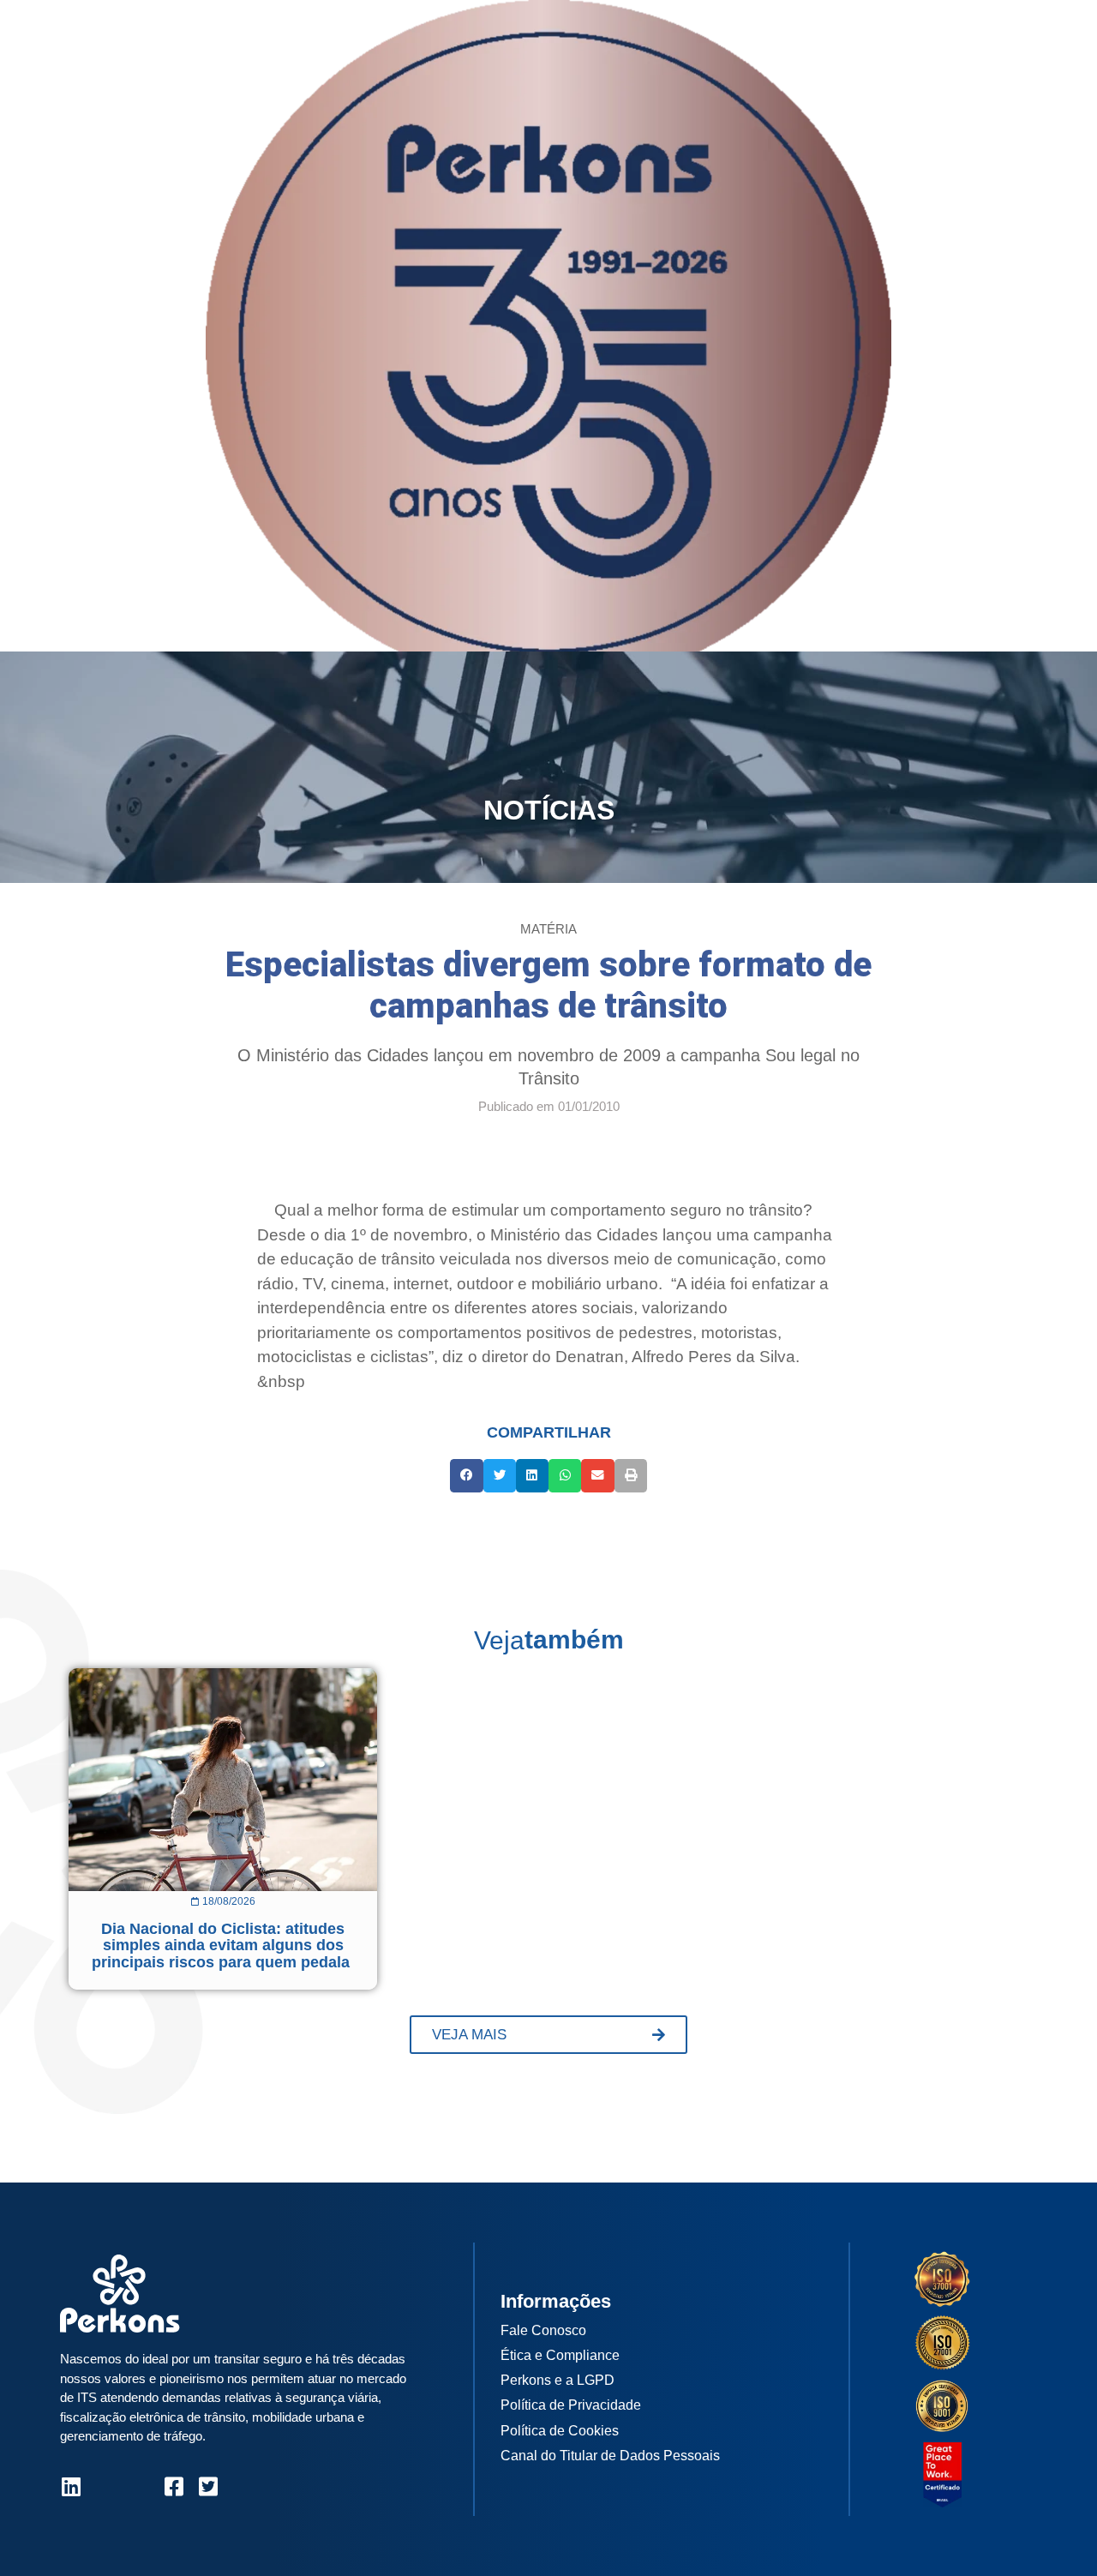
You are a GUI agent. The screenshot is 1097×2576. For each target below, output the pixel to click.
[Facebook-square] (174, 2486)
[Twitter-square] (208, 2486)
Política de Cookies (560, 2431)
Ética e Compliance (560, 2355)
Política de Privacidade (571, 2405)
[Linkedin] (71, 2486)
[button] (466, 1475)
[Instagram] (105, 2486)
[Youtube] (139, 2486)
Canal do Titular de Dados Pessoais (610, 2456)
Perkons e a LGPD (557, 2380)
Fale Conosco (543, 2330)
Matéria (548, 929)
